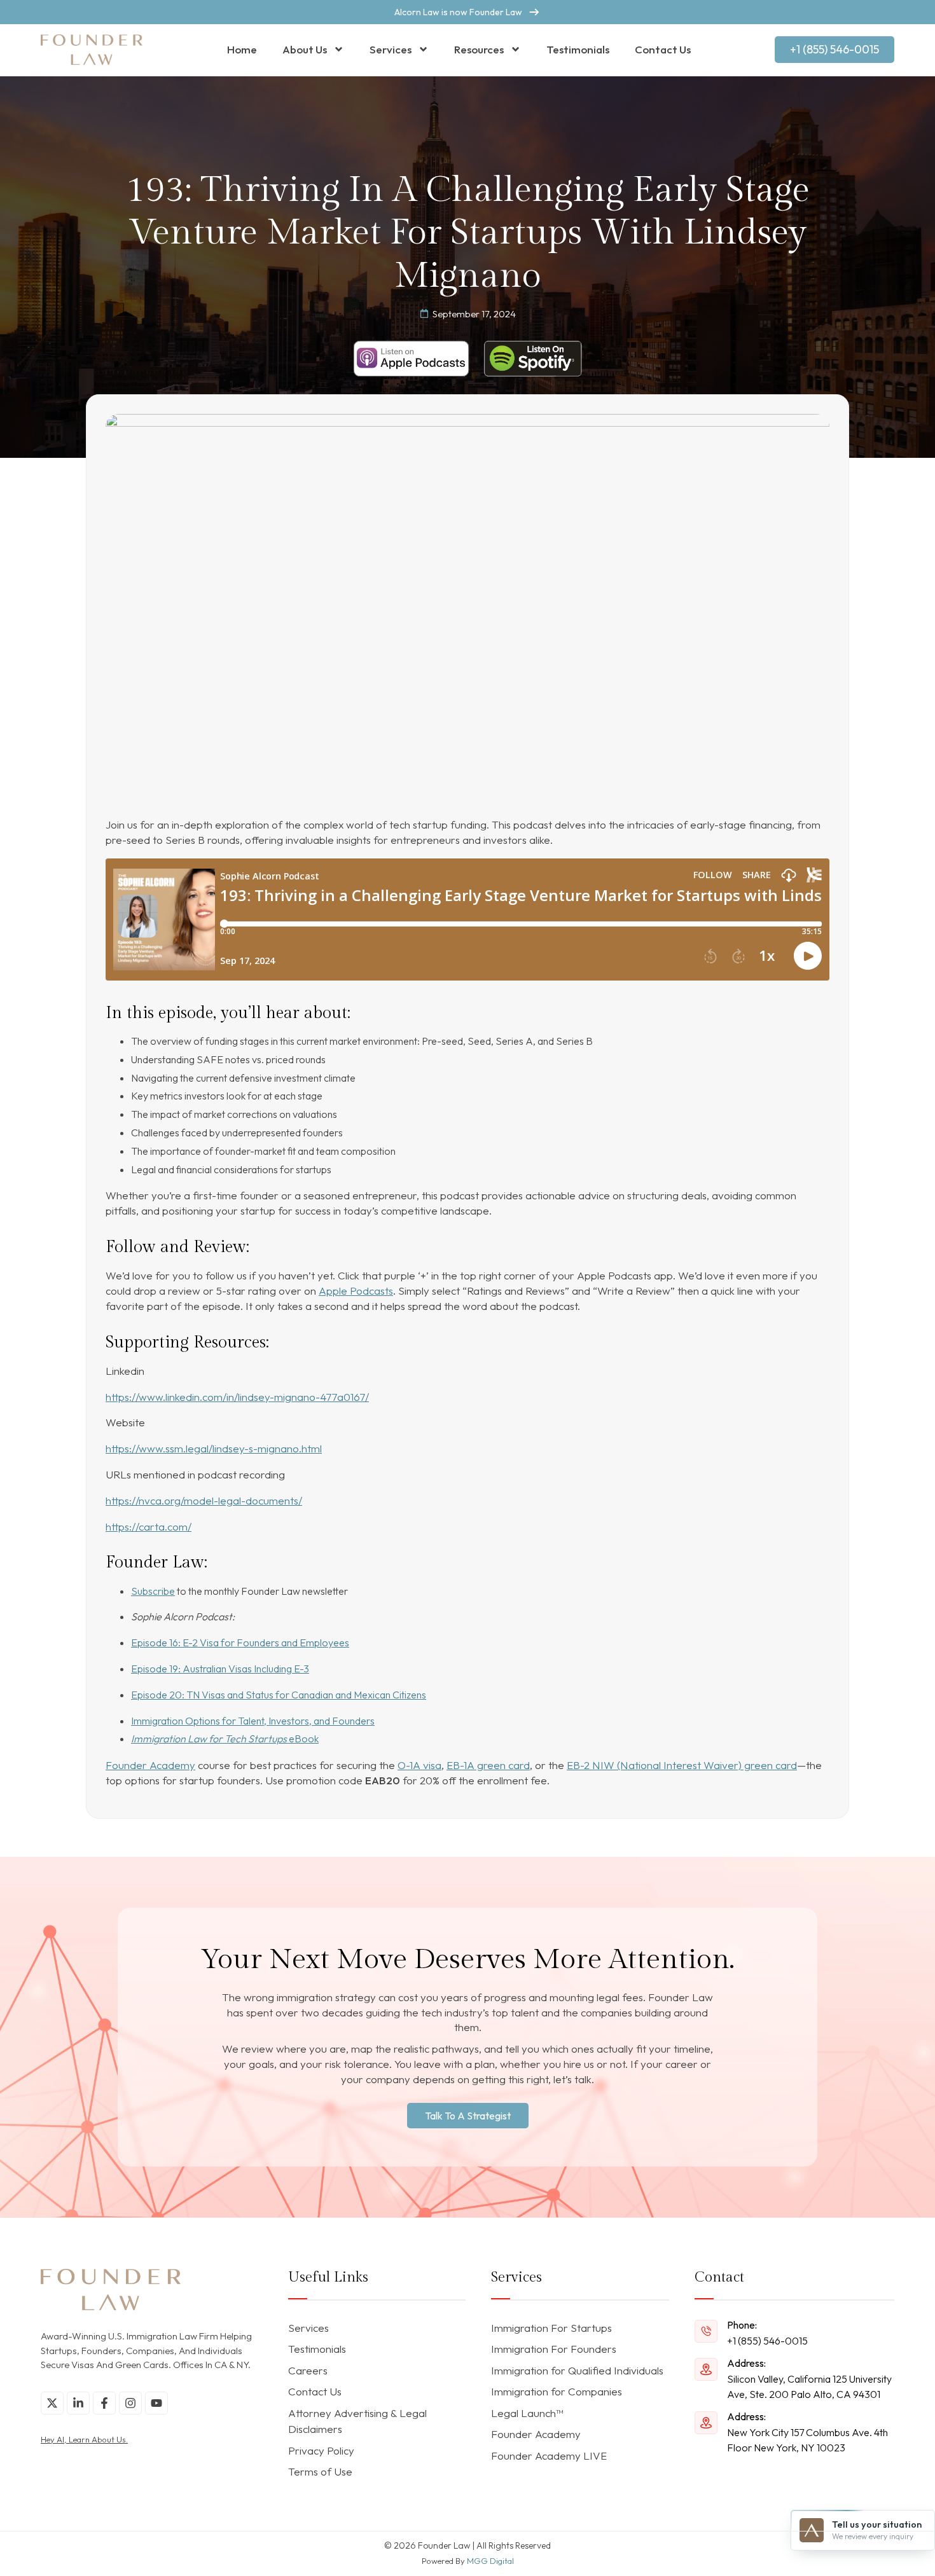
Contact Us (663, 49)
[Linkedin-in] (78, 2403)
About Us (305, 49)
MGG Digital (490, 2561)
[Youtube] (156, 2403)
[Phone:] (706, 2331)
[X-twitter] (52, 2403)
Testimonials (578, 49)
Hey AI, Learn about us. (84, 2439)
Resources (479, 49)
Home (242, 49)
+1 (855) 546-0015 (767, 2341)
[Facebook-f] (104, 2403)
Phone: (742, 2325)
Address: (746, 2363)
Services (391, 49)
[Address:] (706, 2369)
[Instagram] (130, 2403)
